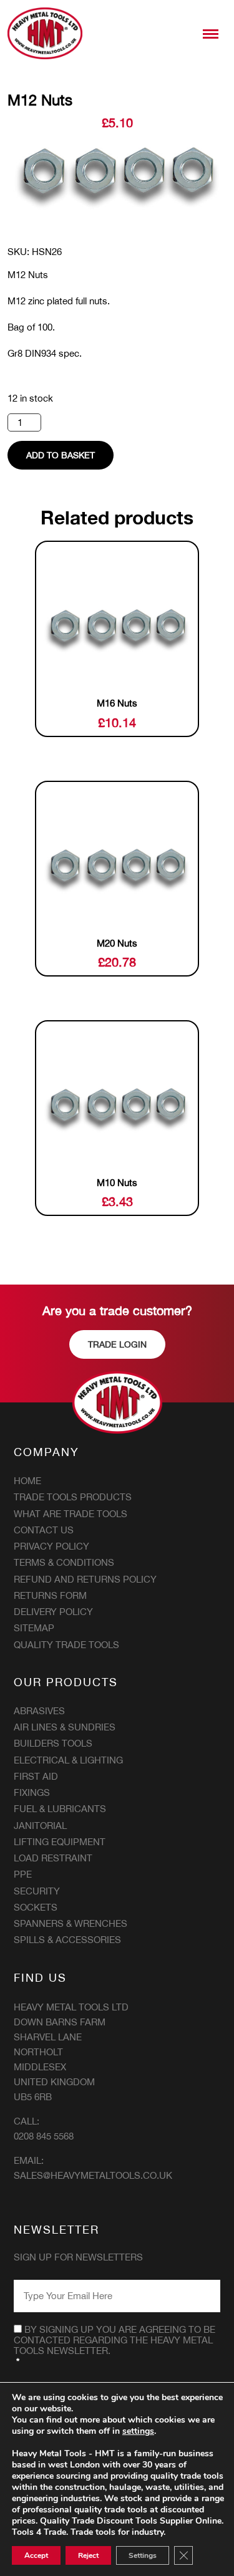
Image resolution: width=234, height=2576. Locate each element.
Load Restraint (53, 1858)
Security (37, 1891)
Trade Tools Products (73, 1497)
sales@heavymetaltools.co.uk (93, 2175)
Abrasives (39, 1711)
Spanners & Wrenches (71, 1923)
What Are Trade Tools (71, 1514)
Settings (143, 2555)
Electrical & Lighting (68, 1760)
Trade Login (117, 1344)
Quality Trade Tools (66, 1645)
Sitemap (34, 1628)
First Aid (36, 1776)
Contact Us (44, 1530)
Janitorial (40, 1826)
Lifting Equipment (60, 1842)
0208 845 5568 (44, 2136)
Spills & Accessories (67, 1940)
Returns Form (50, 1595)
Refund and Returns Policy (85, 1579)
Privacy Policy (51, 1546)
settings (138, 2431)
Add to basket (61, 455)
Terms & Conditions (64, 1562)
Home (27, 1481)
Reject (88, 2555)
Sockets (36, 1907)
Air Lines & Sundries (65, 1727)
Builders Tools (53, 1743)
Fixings (32, 1792)
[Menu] (211, 34)
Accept (36, 2555)
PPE (23, 1874)
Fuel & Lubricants (60, 1809)
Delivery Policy (53, 1612)
